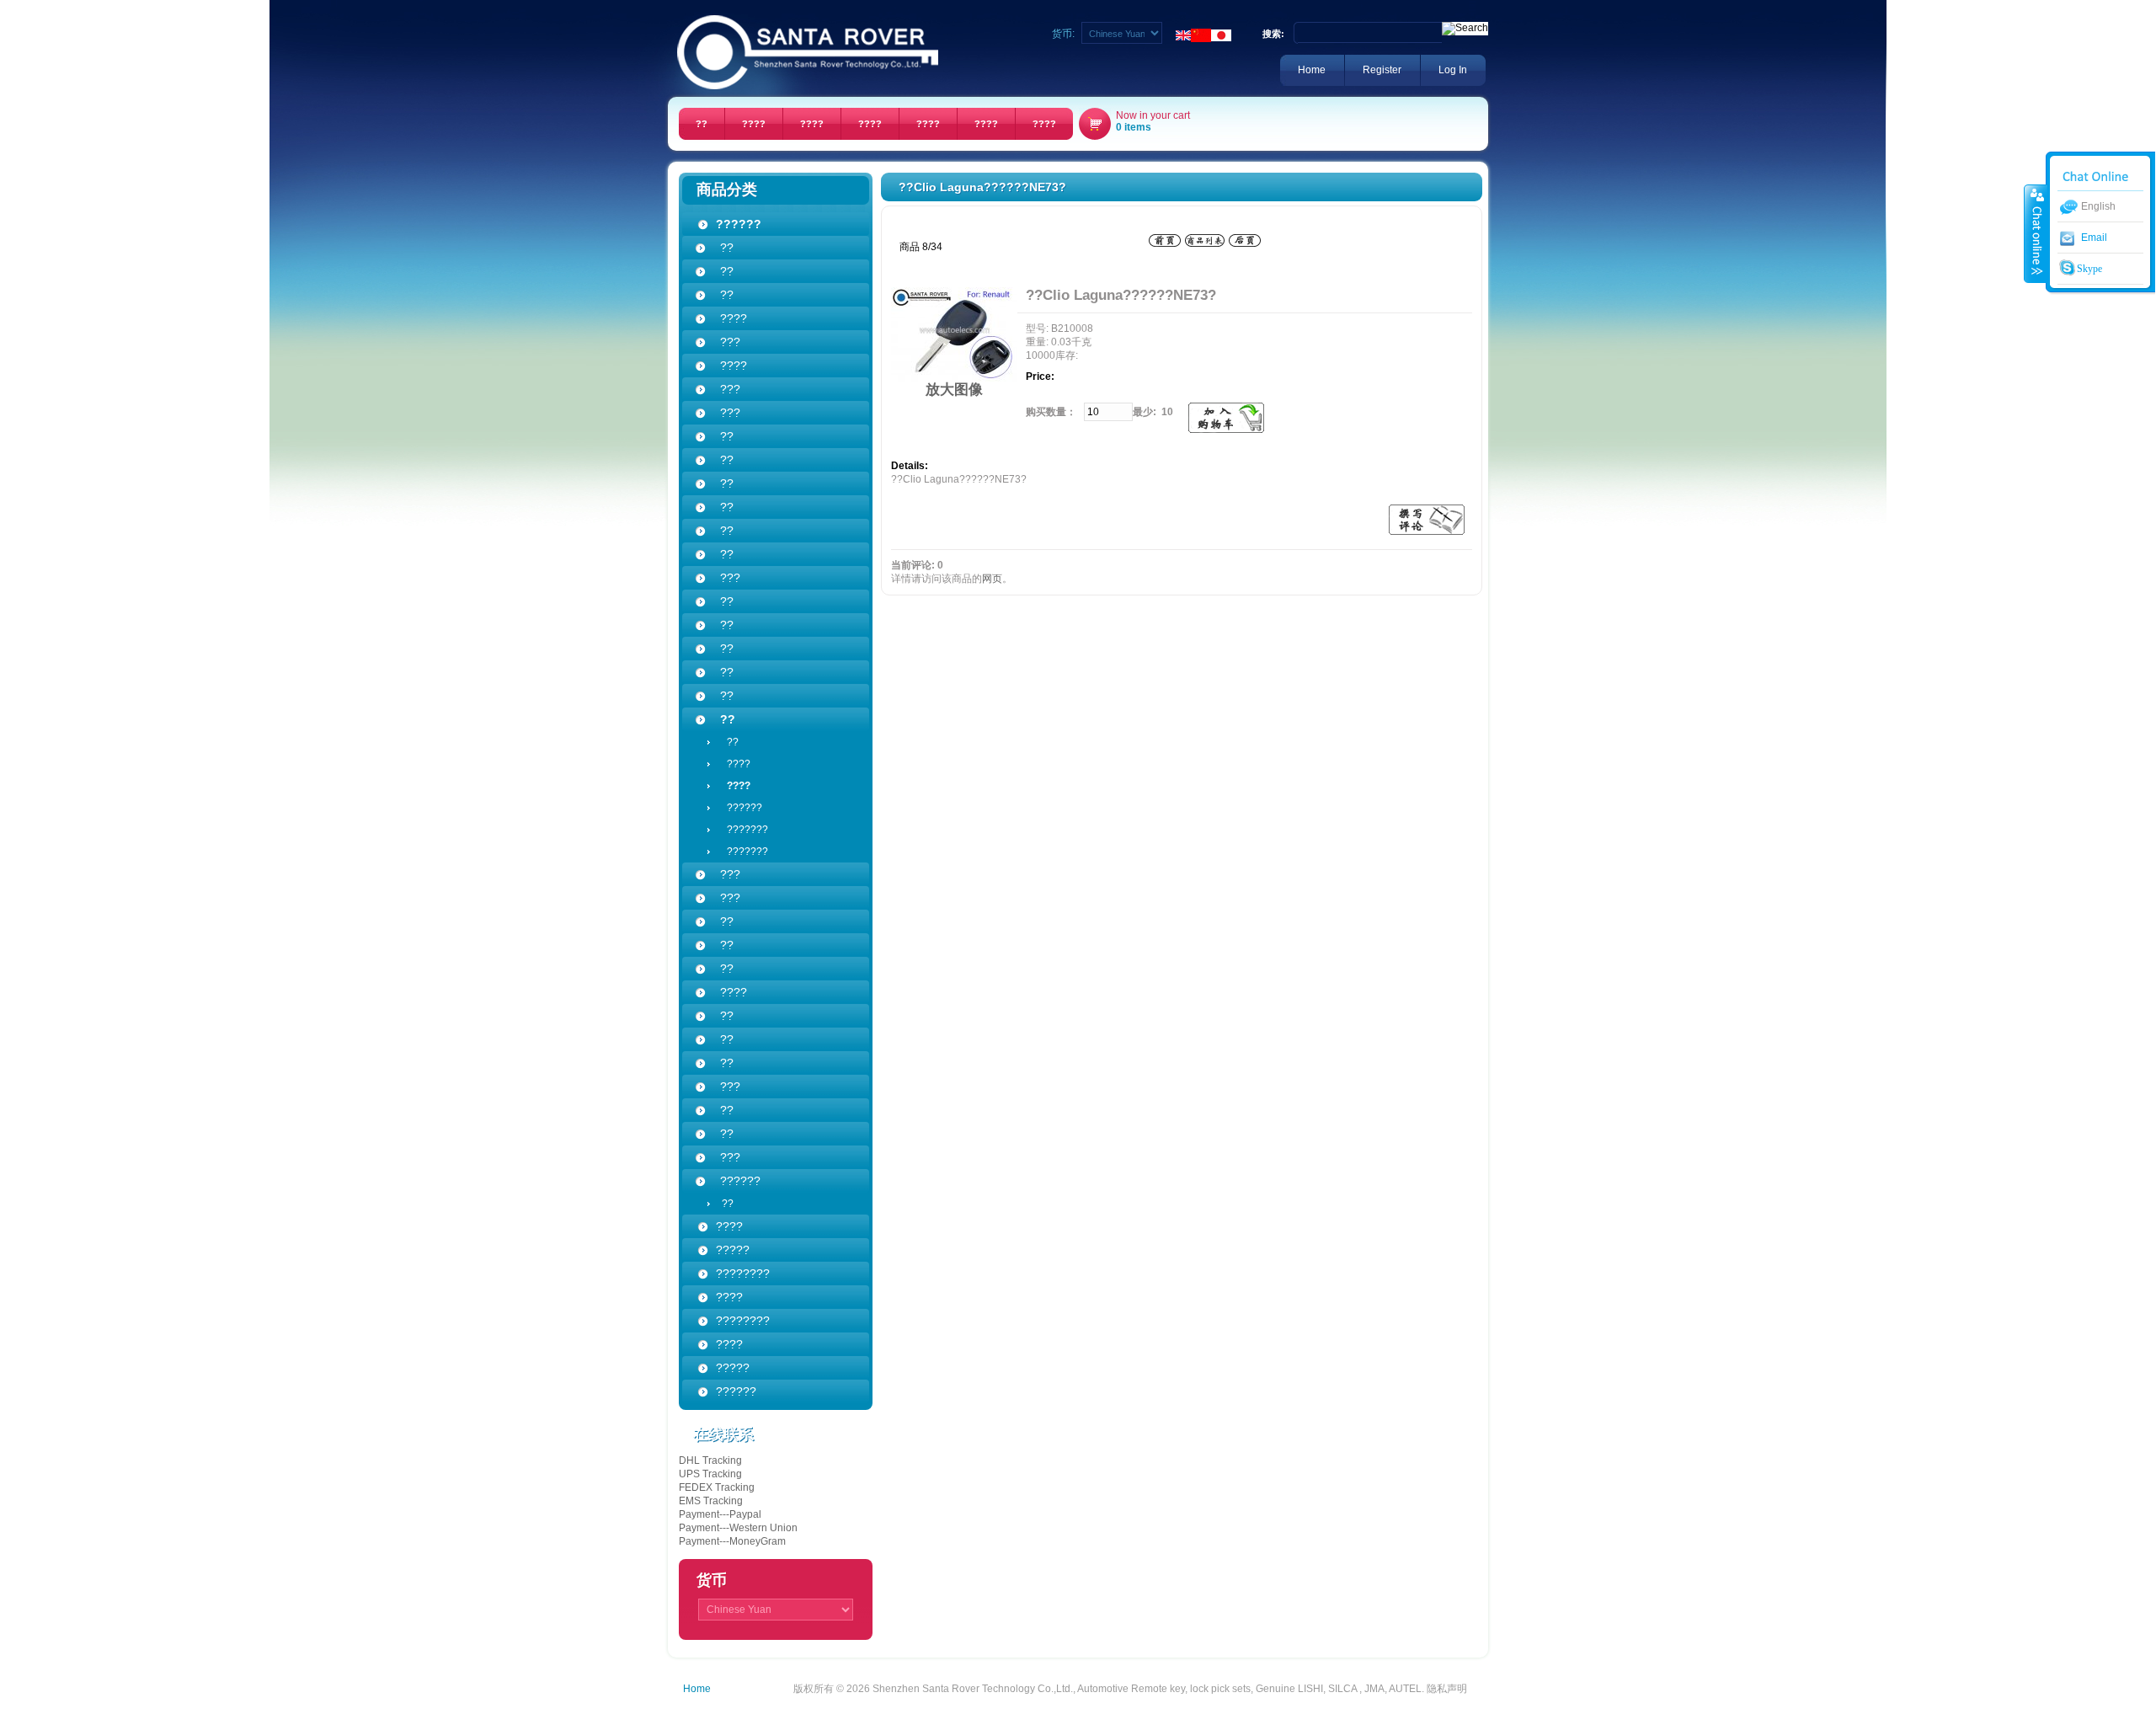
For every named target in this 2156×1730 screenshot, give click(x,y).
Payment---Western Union (738, 1528)
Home (1312, 70)
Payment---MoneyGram (732, 1541)
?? (728, 742)
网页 (992, 579)
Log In (1453, 70)
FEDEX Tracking (717, 1487)
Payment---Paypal (720, 1514)
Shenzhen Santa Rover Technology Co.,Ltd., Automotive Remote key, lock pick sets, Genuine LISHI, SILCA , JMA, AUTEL (1147, 1689)
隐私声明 (1447, 1689)
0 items (1134, 127)
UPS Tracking (710, 1474)
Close (2036, 233)
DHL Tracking (710, 1460)
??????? (742, 830)
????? (733, 1368)
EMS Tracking (711, 1501)
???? (734, 764)
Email (2094, 238)
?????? (739, 808)
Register (1382, 70)
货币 (712, 1580)
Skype (2088, 269)
